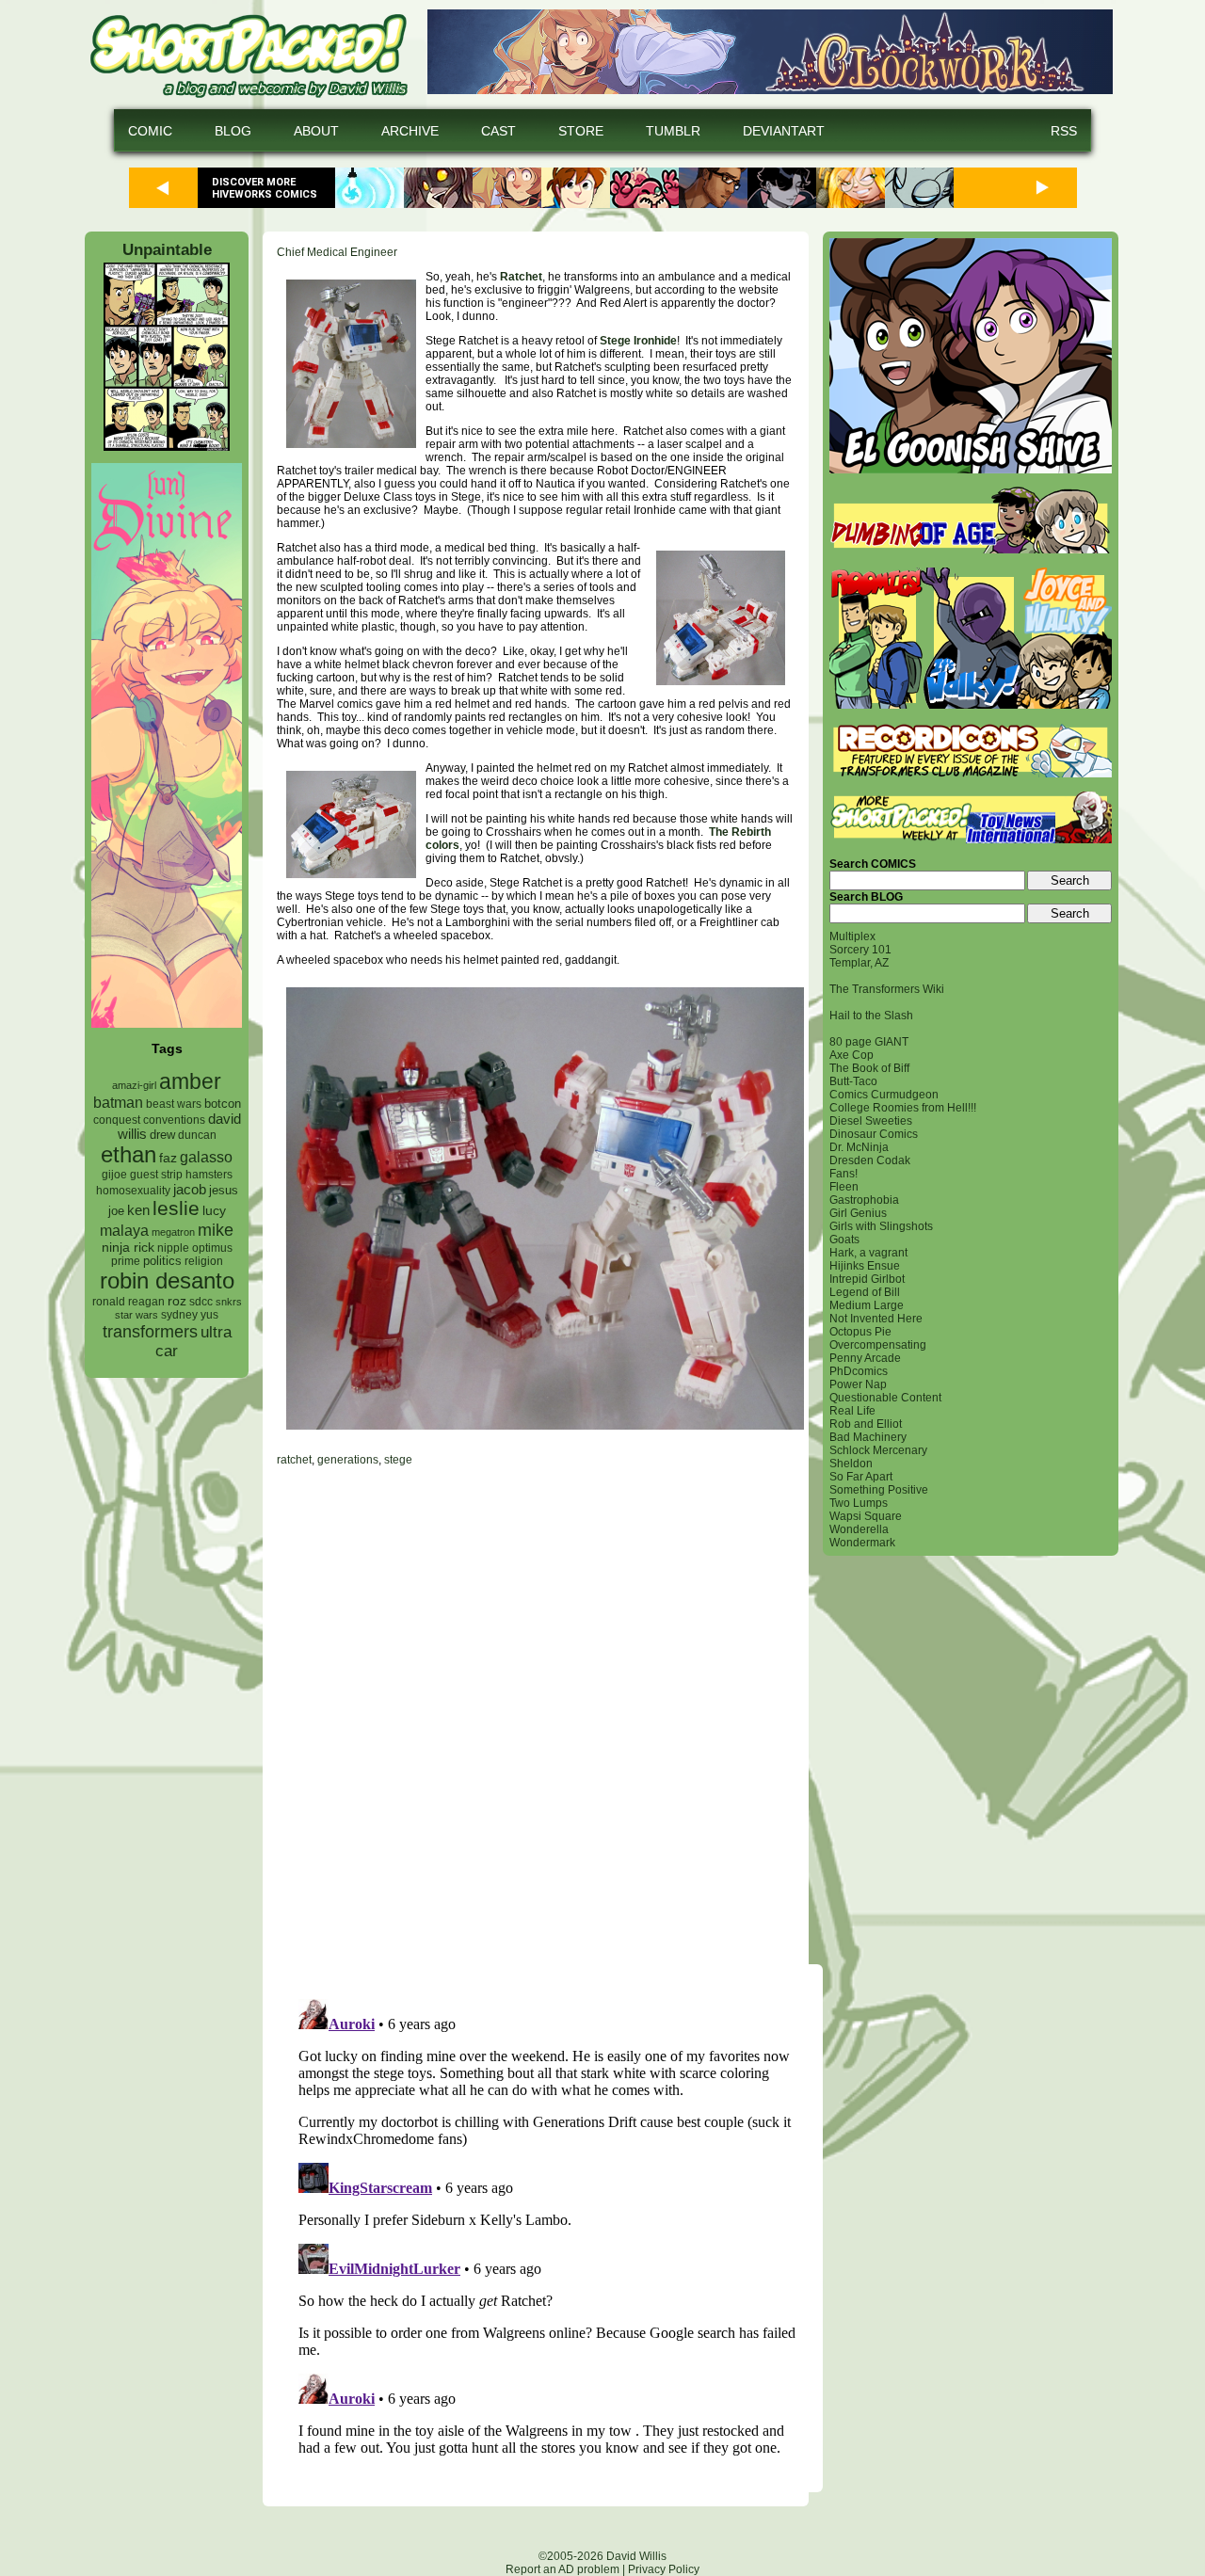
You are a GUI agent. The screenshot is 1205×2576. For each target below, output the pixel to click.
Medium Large (867, 1305)
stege (398, 1460)
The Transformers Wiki (887, 989)
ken (138, 1210)
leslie (176, 1208)
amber (190, 1081)
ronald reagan (129, 1302)
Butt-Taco (853, 1081)
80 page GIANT (869, 1042)
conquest (117, 1120)
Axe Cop (852, 1055)
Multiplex (852, 936)
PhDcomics (859, 1371)
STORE (581, 131)
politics (162, 1261)
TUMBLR (673, 131)
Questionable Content (885, 1398)
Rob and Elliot (866, 1424)
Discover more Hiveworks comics (265, 188)
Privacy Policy (664, 2569)
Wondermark (862, 1543)
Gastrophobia (864, 1200)
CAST (498, 131)
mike (216, 1230)
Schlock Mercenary (878, 1450)
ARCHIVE (410, 131)
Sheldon (851, 1464)
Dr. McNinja (859, 1147)
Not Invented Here (876, 1319)
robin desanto (167, 1280)
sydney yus (190, 1315)
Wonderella (859, 1529)
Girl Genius (858, 1213)
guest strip (156, 1175)
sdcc (201, 1302)
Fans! (843, 1174)
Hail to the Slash (871, 1016)
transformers (150, 1331)
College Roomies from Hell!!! (903, 1108)
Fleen (844, 1187)
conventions (174, 1120)
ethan (129, 1154)
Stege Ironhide (638, 341)
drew (162, 1135)
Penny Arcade (865, 1358)
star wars (137, 1315)
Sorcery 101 (860, 950)
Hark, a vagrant (868, 1253)
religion (204, 1261)
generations (348, 1460)
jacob (190, 1189)
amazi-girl (134, 1085)
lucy (214, 1211)
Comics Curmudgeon (884, 1095)
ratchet (294, 1460)
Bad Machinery (868, 1437)
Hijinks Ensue (865, 1266)
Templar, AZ (859, 963)
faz (168, 1158)
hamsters (209, 1174)
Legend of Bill (865, 1292)
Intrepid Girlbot (867, 1279)
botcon (223, 1104)
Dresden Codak (870, 1160)
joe (116, 1211)
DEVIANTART (784, 131)
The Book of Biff (869, 1068)
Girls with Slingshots (881, 1226)
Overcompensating (878, 1345)
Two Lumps (859, 1503)
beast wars (174, 1104)
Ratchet (521, 277)
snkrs (229, 1302)
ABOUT (316, 131)
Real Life (852, 1411)
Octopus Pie (860, 1332)
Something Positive (879, 1490)
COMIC (150, 131)
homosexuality (133, 1191)
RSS (1064, 131)
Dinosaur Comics (874, 1134)
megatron (173, 1232)
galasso (206, 1157)
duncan (197, 1135)
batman (118, 1103)
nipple (173, 1248)
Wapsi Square (866, 1516)
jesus (224, 1190)
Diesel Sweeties (871, 1121)
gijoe (114, 1175)
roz (177, 1301)
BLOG (233, 131)
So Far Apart (861, 1477)
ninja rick (128, 1248)
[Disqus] (536, 1715)
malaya (124, 1230)
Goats (844, 1240)
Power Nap (858, 1384)
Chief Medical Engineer (337, 252)
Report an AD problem (562, 2569)
